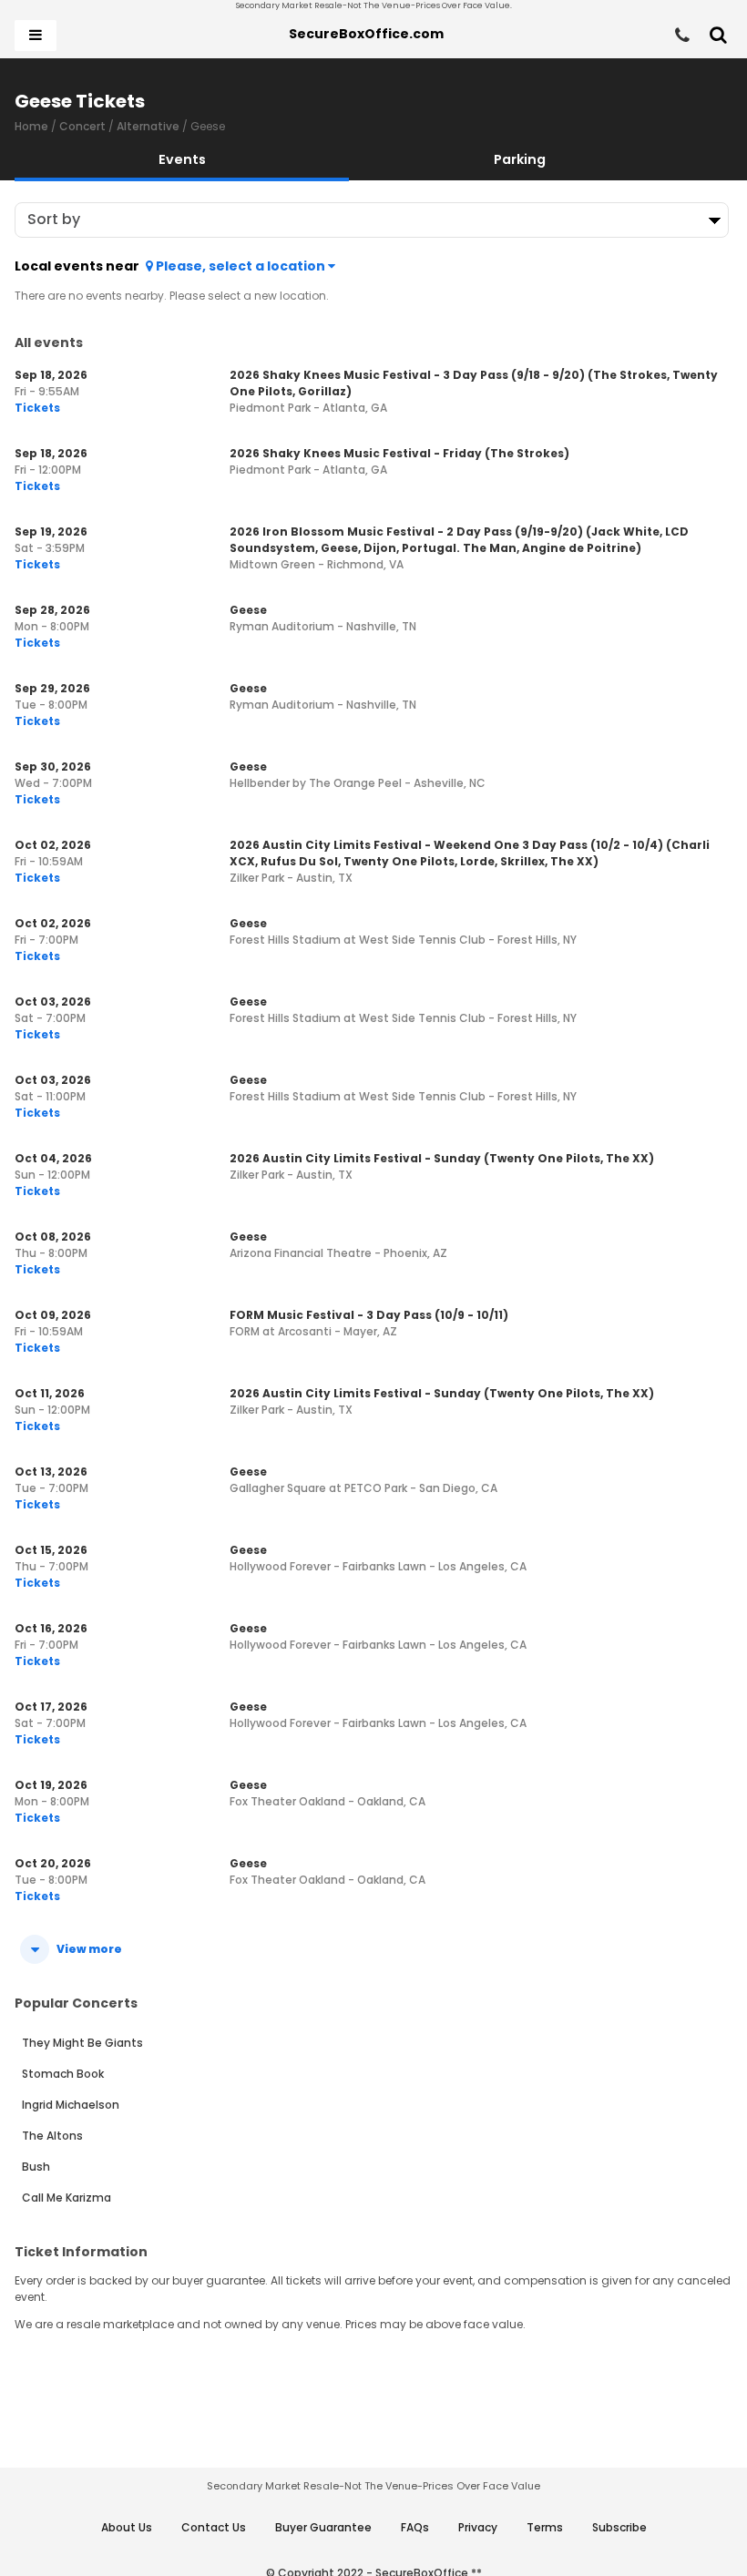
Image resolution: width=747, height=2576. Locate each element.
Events (182, 159)
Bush (36, 2167)
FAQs (415, 2527)
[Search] (718, 36)
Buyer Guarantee (323, 2527)
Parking (520, 159)
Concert (82, 126)
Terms (545, 2527)
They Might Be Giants (82, 2043)
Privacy (478, 2527)
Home (31, 126)
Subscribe (619, 2527)
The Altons (52, 2136)
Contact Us (214, 2527)
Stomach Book (63, 2074)
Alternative (148, 126)
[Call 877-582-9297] (682, 36)
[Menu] (36, 36)
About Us (127, 2527)
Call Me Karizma (67, 2198)
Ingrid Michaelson (71, 2105)
